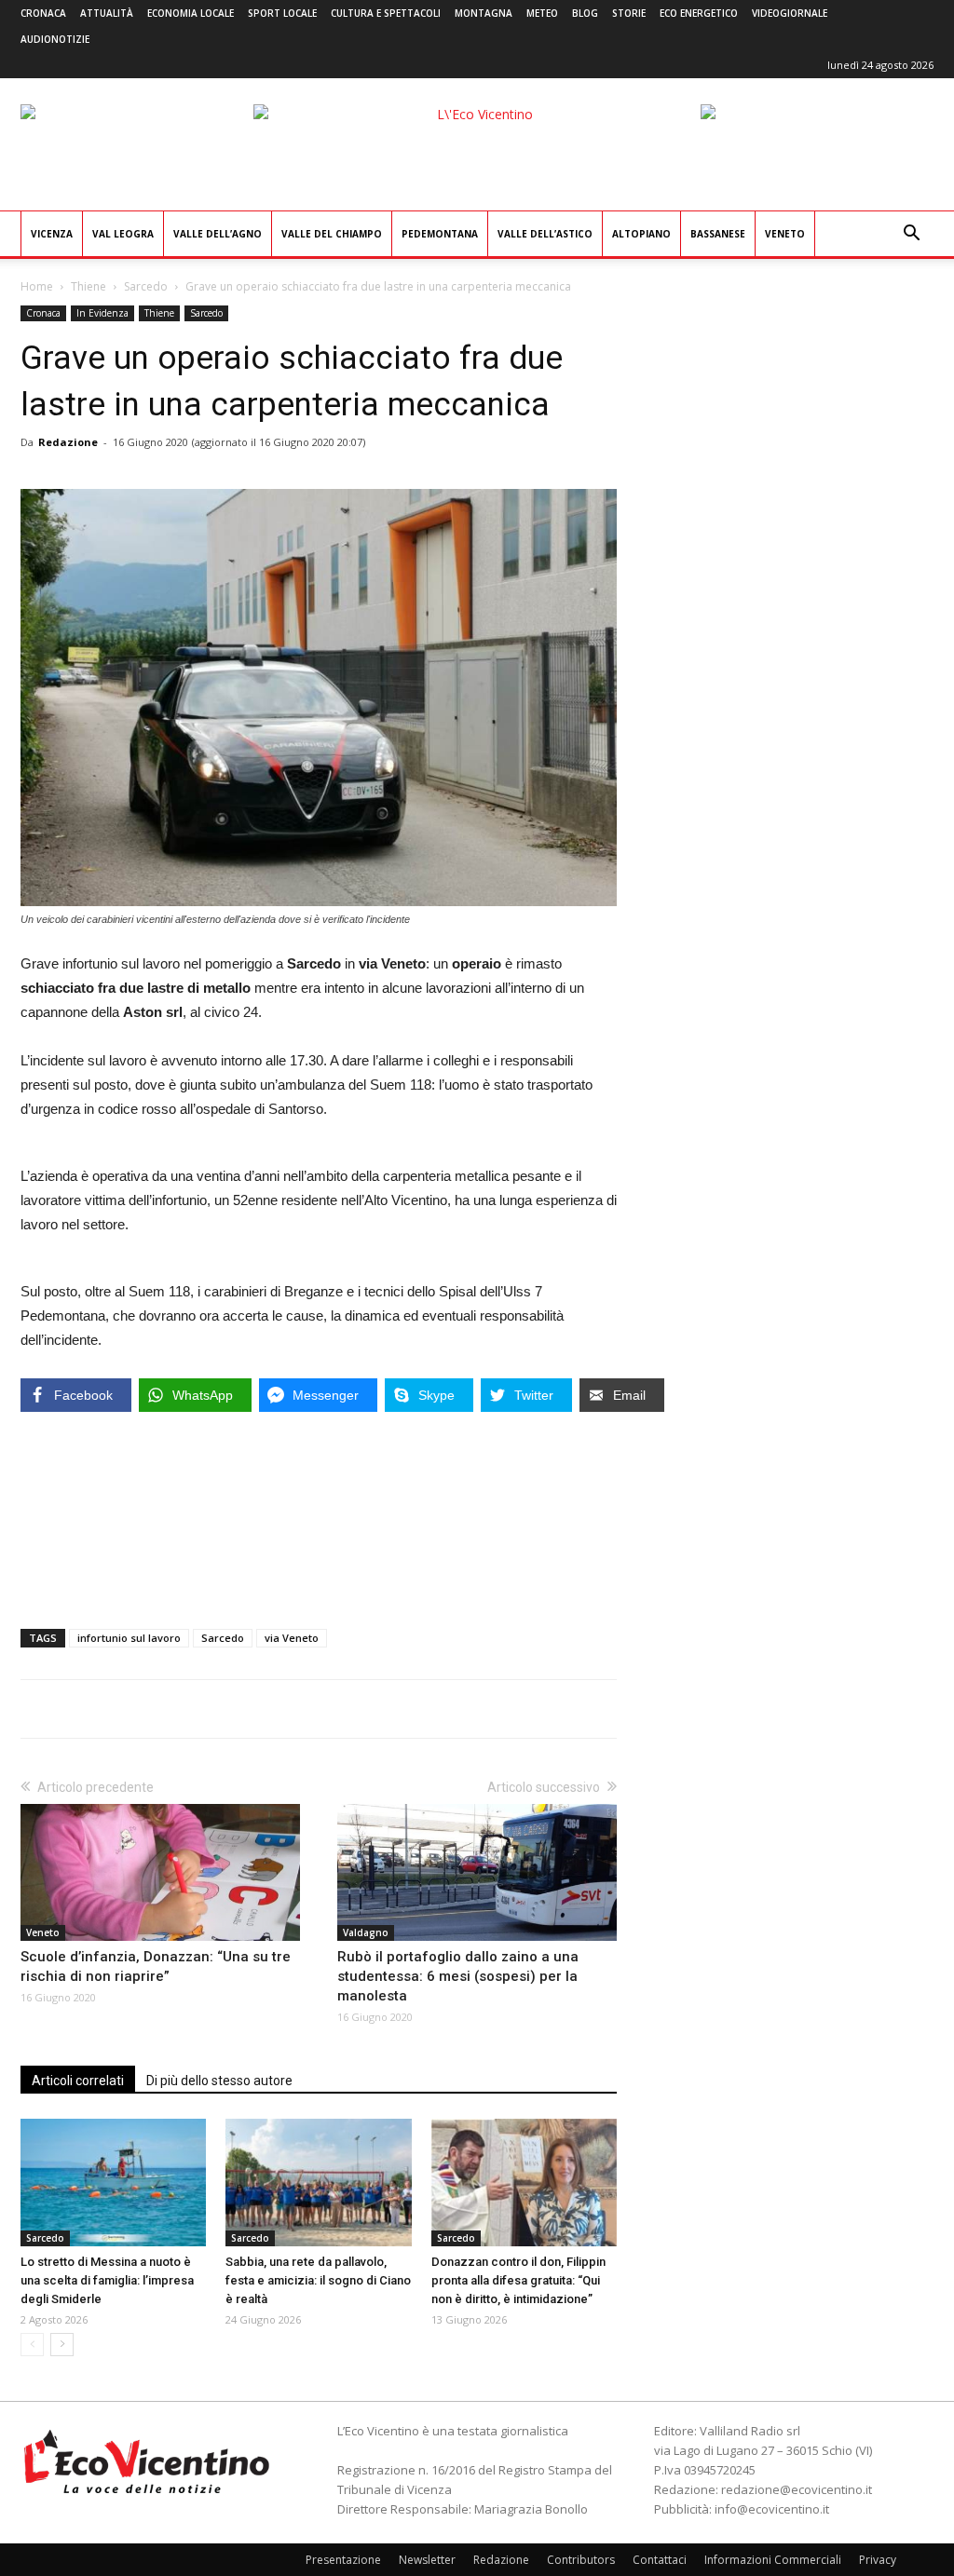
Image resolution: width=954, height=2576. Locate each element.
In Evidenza (102, 313)
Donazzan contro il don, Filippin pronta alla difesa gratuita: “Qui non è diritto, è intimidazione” (518, 2280)
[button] (911, 235)
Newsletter (427, 2560)
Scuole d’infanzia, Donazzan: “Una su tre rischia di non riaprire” (156, 1966)
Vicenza (52, 234)
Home (37, 286)
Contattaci (660, 2560)
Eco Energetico (699, 13)
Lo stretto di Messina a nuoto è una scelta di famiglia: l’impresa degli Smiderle (107, 2280)
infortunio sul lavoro (129, 1638)
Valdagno (366, 1932)
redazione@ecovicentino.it (797, 2489)
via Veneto (292, 1638)
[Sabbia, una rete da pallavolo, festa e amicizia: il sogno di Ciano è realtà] (318, 2183)
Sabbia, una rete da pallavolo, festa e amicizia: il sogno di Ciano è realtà (318, 2280)
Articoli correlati (78, 2081)
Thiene (89, 286)
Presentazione (343, 2560)
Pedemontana (440, 234)
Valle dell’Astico (545, 234)
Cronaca (43, 13)
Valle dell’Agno (218, 234)
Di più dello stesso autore (219, 2081)
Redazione (68, 442)
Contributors (581, 2560)
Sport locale (282, 13)
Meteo (542, 13)
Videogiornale (790, 13)
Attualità (107, 13)
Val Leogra (123, 234)
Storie (629, 13)
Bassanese (718, 234)
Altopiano (641, 234)
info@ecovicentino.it (772, 2509)
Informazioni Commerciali (773, 2560)
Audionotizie (55, 39)
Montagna (484, 13)
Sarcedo (146, 286)
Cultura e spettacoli (386, 13)
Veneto (785, 234)
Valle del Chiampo (332, 234)
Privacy (878, 2560)
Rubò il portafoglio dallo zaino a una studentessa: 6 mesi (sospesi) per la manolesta (458, 1976)
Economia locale (191, 13)
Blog (585, 13)
